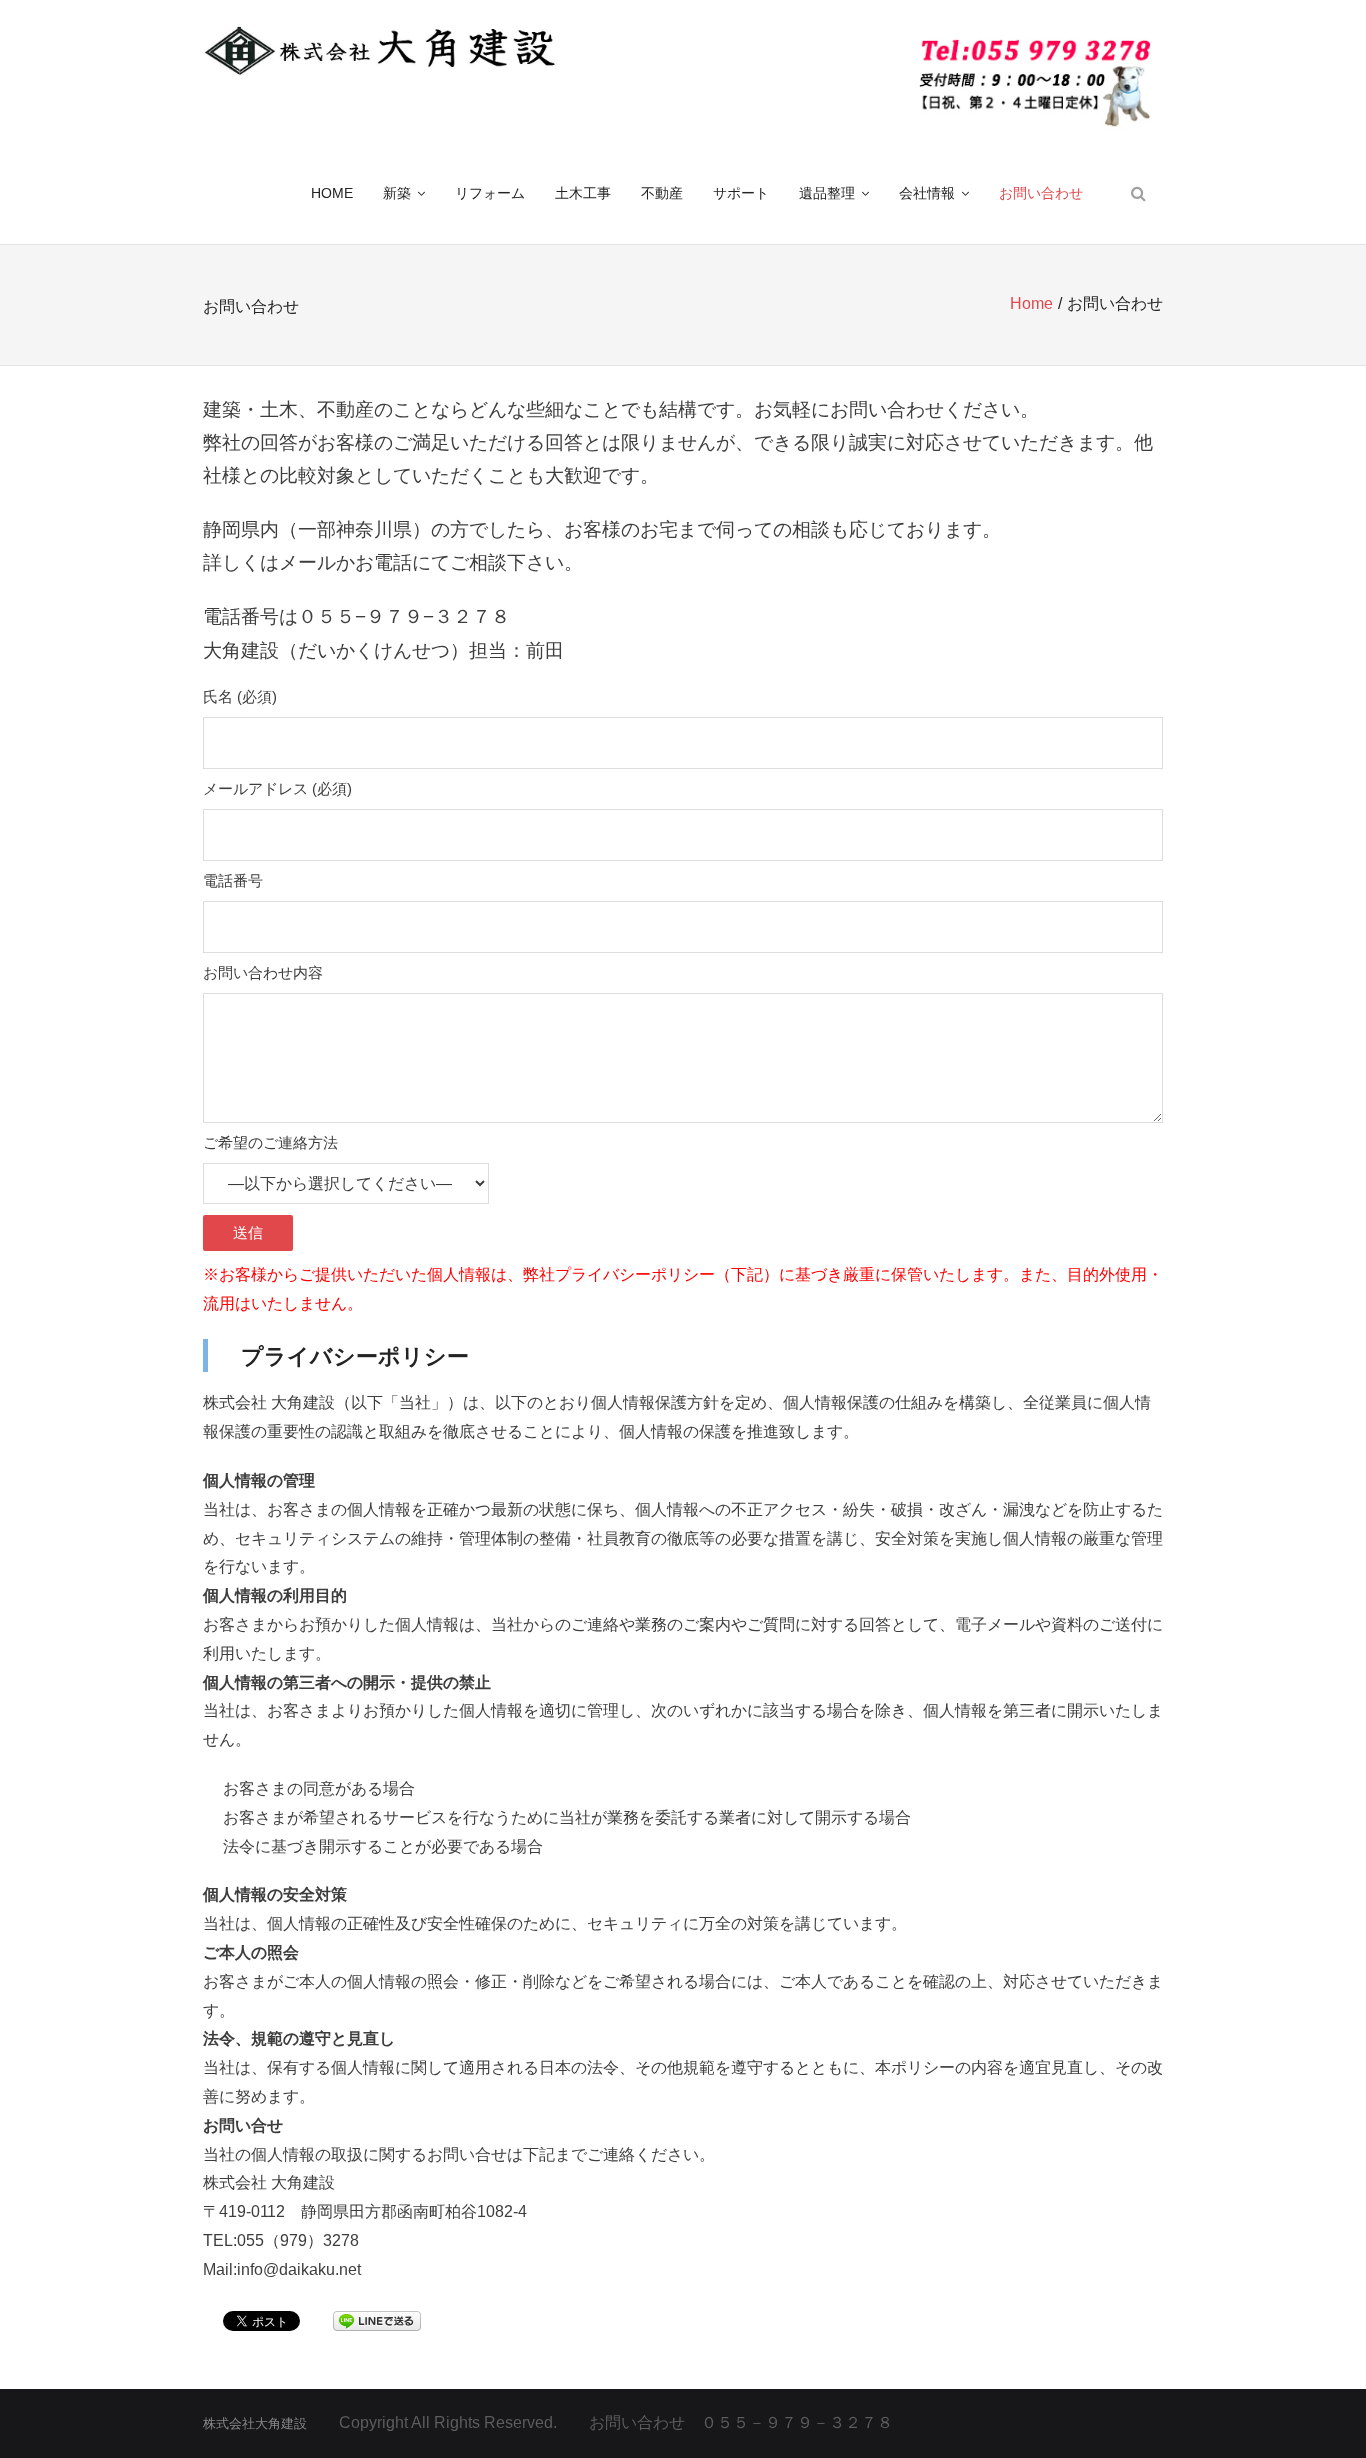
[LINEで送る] (377, 2319)
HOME (332, 193)
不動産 (662, 193)
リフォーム (490, 193)
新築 (397, 193)
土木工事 (583, 193)
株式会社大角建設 (255, 2423)
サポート (741, 193)
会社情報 (927, 193)
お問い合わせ (1041, 193)
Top (1318, 2410)
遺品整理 (827, 193)
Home (1031, 303)
